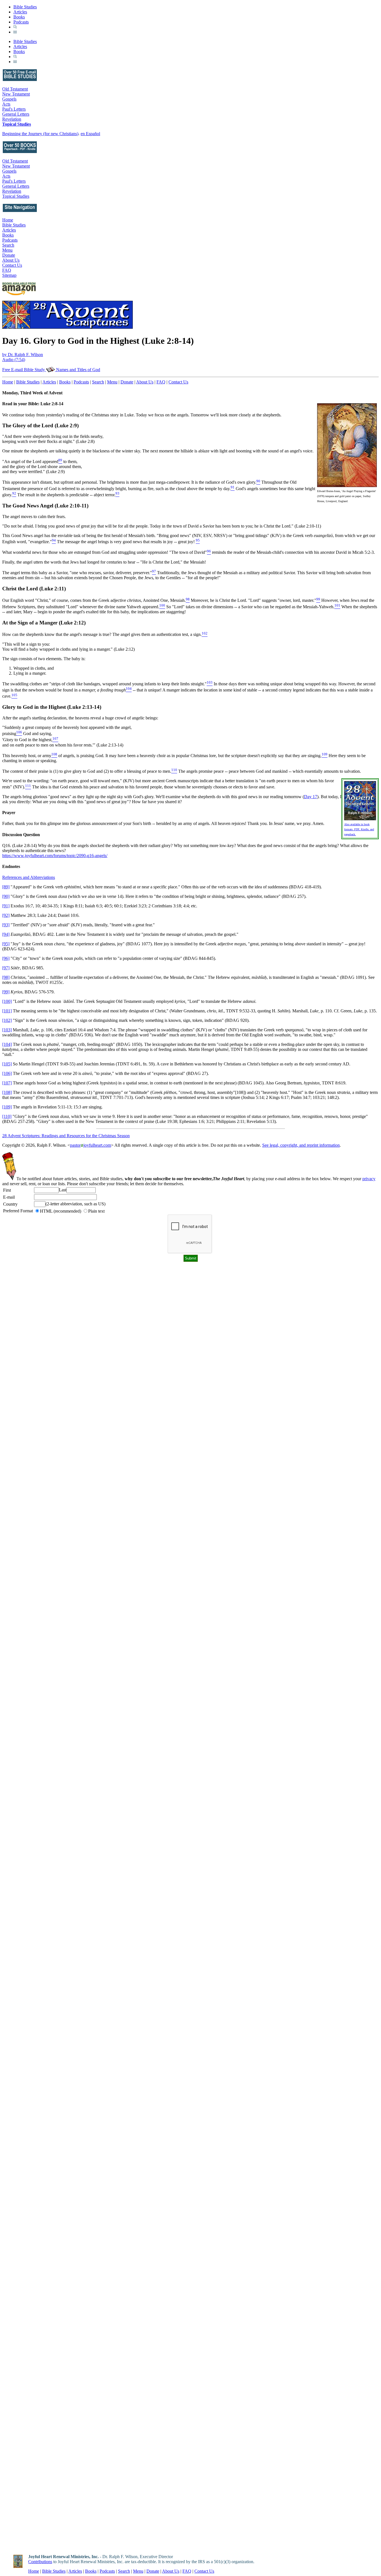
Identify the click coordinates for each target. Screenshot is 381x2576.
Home (8, 220)
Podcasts (21, 22)
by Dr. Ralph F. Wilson (23, 355)
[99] (6, 992)
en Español (90, 134)
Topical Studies (17, 124)
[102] (7, 1020)
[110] (7, 1116)
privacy (369, 1179)
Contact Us (12, 265)
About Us (11, 260)
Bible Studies (25, 7)
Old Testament (15, 89)
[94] (6, 934)
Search (8, 245)
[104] (7, 1044)
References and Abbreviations (29, 877)
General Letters (16, 114)
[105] (7, 1064)
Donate (9, 255)
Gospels (9, 99)
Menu (7, 250)
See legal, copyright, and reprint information (301, 1145)
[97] (6, 968)
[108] (7, 1092)
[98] (6, 977)
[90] (6, 896)
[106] (7, 1073)
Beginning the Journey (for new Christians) (40, 134)
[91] (6, 906)
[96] (6, 958)
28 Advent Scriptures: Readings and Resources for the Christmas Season (66, 1136)
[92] (6, 915)
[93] (6, 925)
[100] (7, 1001)
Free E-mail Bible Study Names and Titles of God (51, 370)
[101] (7, 1011)
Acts (6, 104)
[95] (6, 944)
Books (19, 17)
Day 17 (311, 797)
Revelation (12, 119)
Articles (20, 12)
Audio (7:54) (14, 360)
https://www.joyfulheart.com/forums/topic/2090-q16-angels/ (55, 856)
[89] (6, 887)
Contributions (40, 2562)
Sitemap (9, 275)
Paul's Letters (14, 109)
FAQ (7, 270)
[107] (7, 1083)
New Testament (16, 94)
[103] (7, 1030)
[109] (7, 1107)
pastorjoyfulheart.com (91, 1145)
